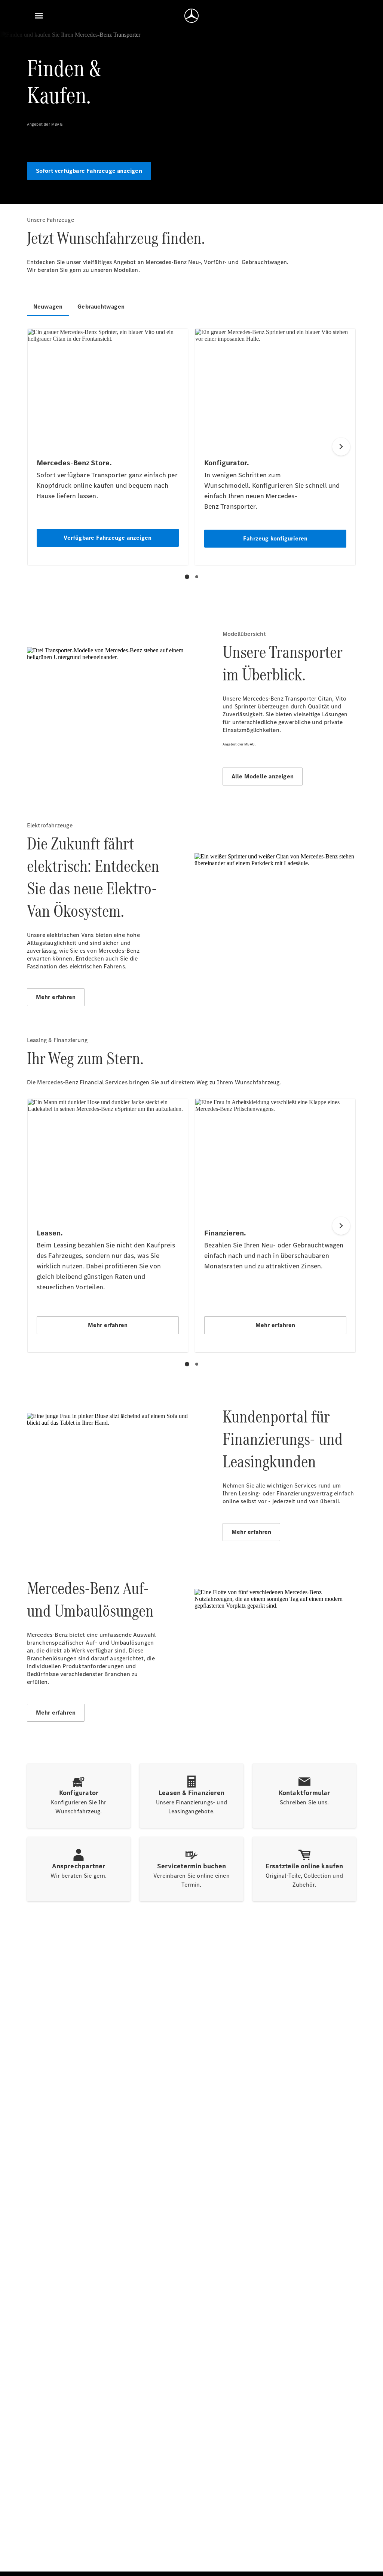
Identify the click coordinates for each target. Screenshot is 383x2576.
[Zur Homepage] (191, 16)
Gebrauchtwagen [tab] (101, 307)
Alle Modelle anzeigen (263, 776)
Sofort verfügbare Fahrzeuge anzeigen (89, 171)
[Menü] (39, 16)
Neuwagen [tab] (48, 307)
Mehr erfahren (56, 997)
